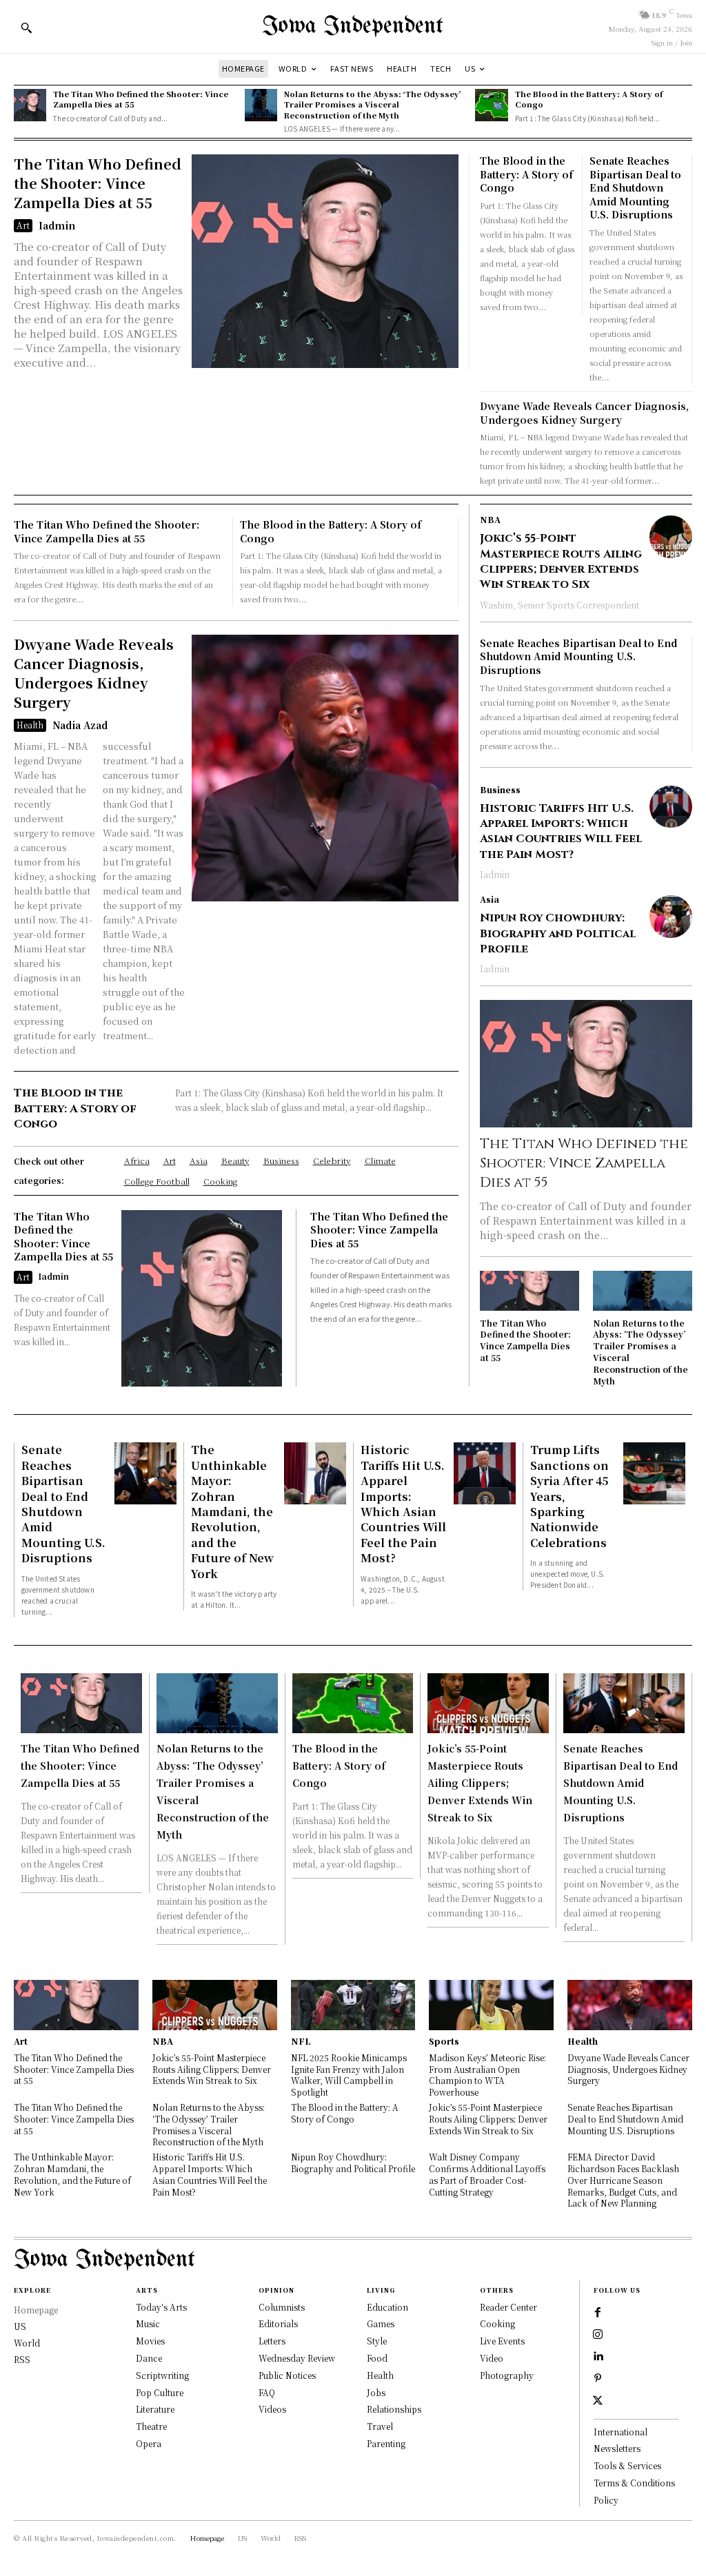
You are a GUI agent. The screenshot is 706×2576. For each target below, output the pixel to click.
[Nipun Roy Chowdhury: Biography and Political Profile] (671, 917)
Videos (272, 2409)
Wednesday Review (297, 2358)
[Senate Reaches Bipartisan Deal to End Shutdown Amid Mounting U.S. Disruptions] (145, 1473)
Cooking (497, 2323)
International (621, 2432)
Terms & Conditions (634, 2483)
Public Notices (287, 2375)
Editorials (278, 2323)
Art (23, 225)
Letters (272, 2341)
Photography (507, 2375)
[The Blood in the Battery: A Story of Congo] (491, 105)
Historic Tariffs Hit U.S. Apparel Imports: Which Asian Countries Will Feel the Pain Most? (561, 831)
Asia (490, 899)
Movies (150, 2341)
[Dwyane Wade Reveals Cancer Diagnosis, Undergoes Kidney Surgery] (325, 768)
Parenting (386, 2443)
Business (500, 790)
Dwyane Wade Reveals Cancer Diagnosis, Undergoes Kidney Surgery (584, 413)
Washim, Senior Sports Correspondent (559, 605)
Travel (380, 2426)
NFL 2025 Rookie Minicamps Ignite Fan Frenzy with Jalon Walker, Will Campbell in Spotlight (349, 2075)
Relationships (394, 2409)
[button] (26, 28)
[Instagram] (598, 2335)
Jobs (376, 2392)
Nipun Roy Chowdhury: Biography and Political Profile (558, 933)
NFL (301, 2041)
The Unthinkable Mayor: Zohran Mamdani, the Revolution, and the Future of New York (232, 1511)
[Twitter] (598, 2401)
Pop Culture (160, 2392)
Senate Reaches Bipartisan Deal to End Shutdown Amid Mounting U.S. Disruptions (635, 187)
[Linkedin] (598, 2357)
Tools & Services (627, 2465)
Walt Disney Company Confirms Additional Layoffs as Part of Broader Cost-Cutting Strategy (487, 2174)
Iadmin (57, 225)
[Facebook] (598, 2313)
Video (492, 2358)
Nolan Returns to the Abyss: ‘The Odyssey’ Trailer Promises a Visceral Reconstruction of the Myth (373, 104)
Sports (444, 2041)
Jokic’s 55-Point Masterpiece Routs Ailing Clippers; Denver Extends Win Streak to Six (561, 561)
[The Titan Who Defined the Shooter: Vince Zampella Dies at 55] (30, 105)
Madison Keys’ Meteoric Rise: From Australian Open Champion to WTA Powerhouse (487, 2075)
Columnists (282, 2307)
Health (30, 725)
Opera (149, 2443)
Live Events (502, 2341)
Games (381, 2323)
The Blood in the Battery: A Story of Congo (589, 99)
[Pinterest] (598, 2379)
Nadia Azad (80, 725)
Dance (149, 2358)
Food (377, 2358)
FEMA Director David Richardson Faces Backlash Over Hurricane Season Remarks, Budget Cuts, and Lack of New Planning (623, 2180)
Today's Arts (161, 2307)
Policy (606, 2500)
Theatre (151, 2426)
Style (377, 2341)
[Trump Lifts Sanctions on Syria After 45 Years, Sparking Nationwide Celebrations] (654, 1473)
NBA (490, 520)
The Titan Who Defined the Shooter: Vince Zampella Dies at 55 (141, 99)
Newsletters (617, 2448)
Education (387, 2307)
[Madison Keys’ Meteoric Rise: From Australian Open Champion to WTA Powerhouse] (491, 2005)
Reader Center (508, 2307)
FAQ (267, 2392)
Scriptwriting (162, 2375)
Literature (155, 2409)
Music (148, 2323)
